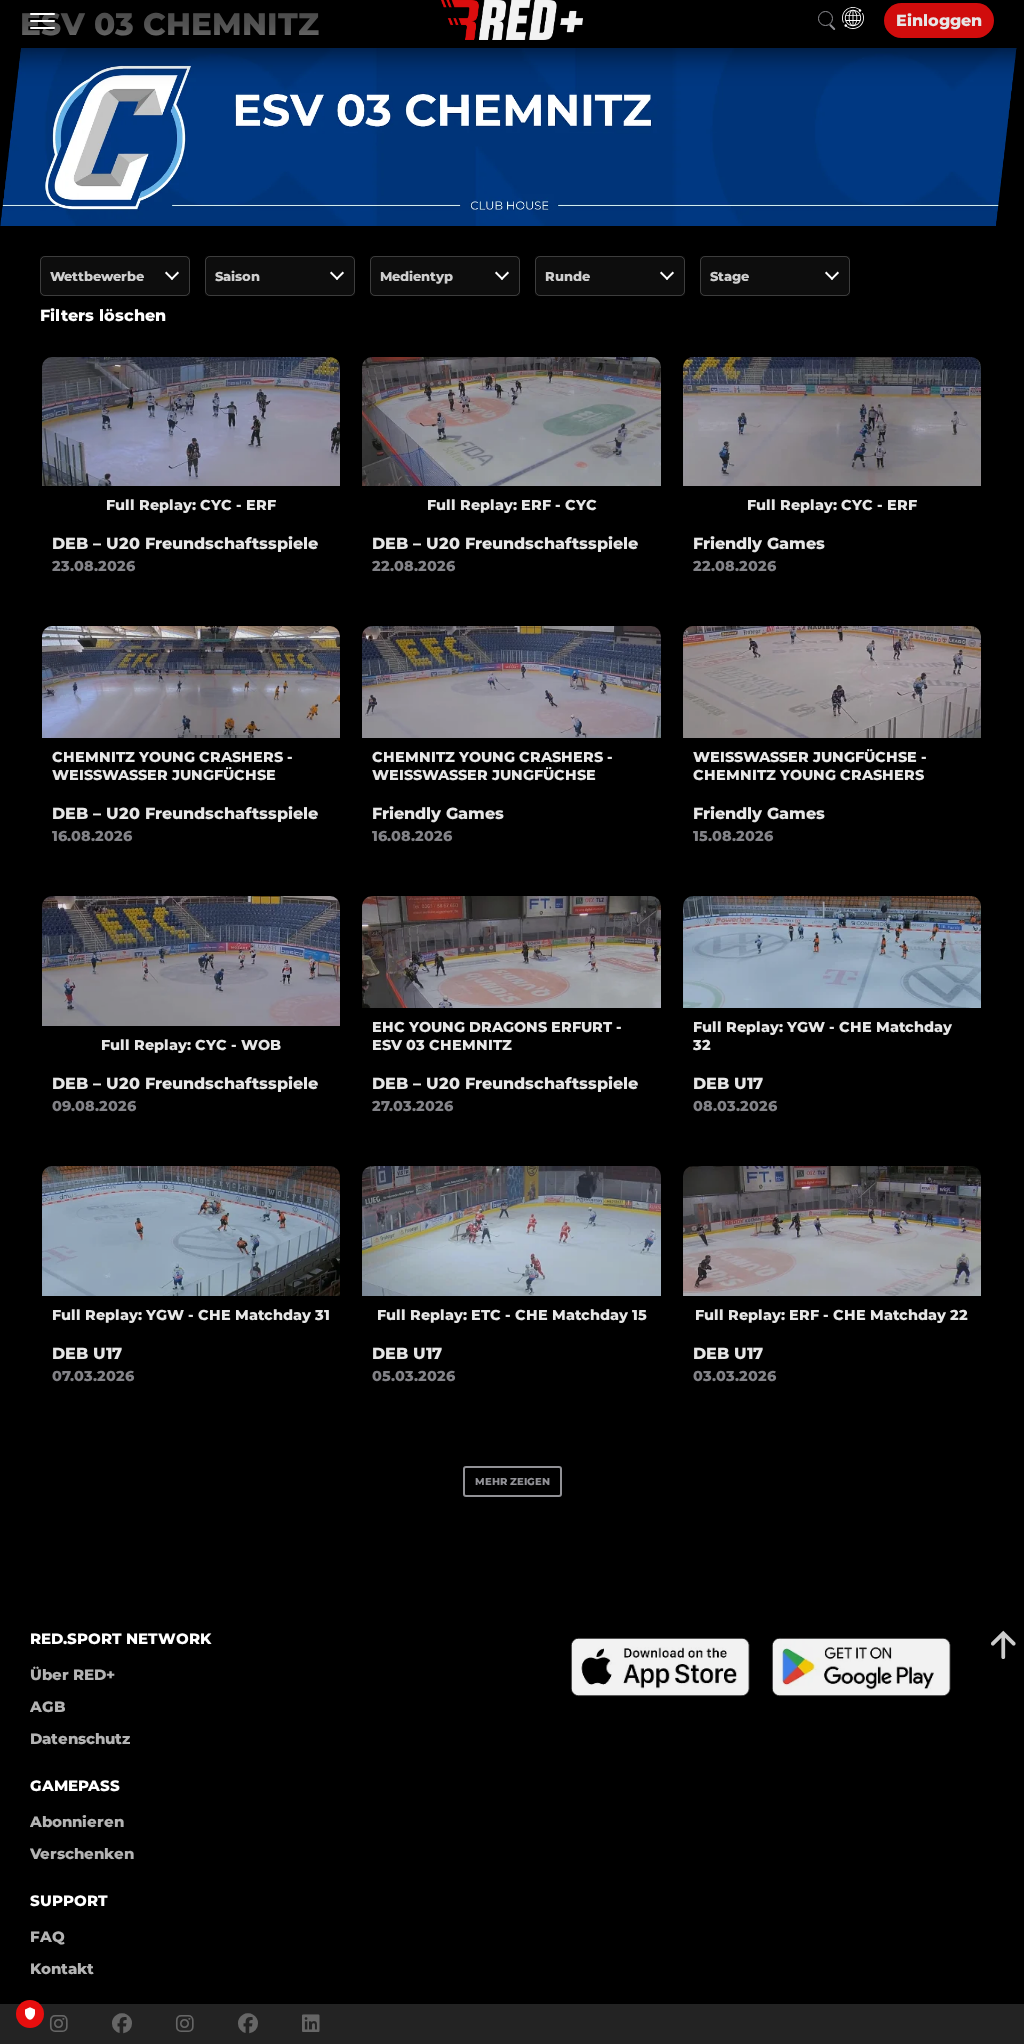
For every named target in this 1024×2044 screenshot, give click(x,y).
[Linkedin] (306, 2024)
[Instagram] (59, 2024)
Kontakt (62, 1968)
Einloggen (939, 20)
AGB (48, 1706)
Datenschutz (80, 1738)
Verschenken (82, 1853)
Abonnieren (77, 1821)
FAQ (47, 1936)
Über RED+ (72, 1674)
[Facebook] (122, 2024)
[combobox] (115, 276)
